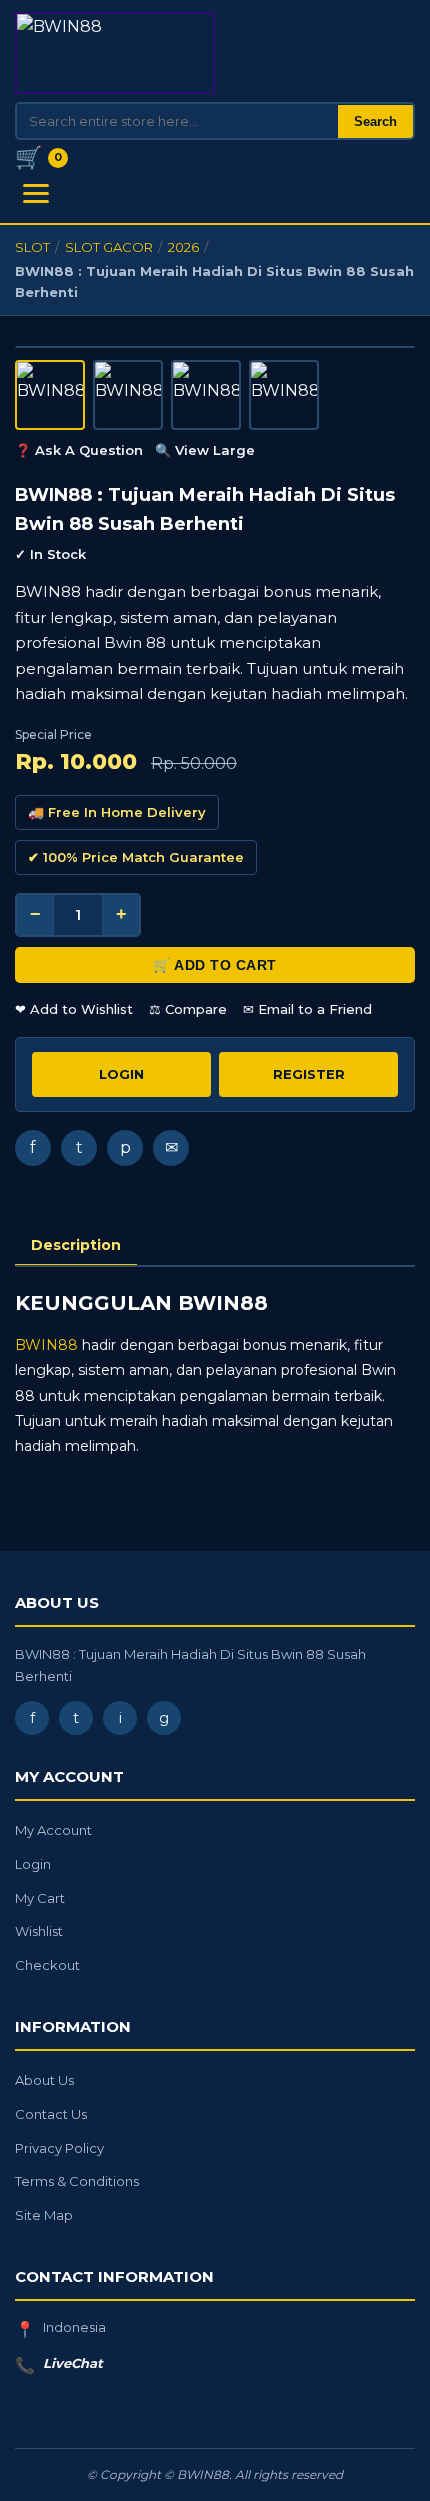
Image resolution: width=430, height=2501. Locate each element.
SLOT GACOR (109, 247)
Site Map (44, 2215)
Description (76, 1245)
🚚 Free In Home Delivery (117, 812)
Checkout (47, 1965)
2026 (183, 247)
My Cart (40, 1898)
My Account (53, 1830)
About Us (44, 2080)
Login (33, 1864)
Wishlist (39, 1931)
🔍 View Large (205, 450)
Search (375, 121)
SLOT (32, 247)
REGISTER (309, 1074)
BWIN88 (46, 1345)
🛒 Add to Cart (215, 965)
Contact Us (51, 2114)
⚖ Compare (188, 1009)
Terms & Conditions (77, 2181)
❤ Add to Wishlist (74, 1009)
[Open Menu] (36, 193)
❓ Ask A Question (79, 450)
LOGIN (121, 1074)
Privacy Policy (59, 2148)
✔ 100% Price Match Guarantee (136, 857)
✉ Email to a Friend (307, 1009)
